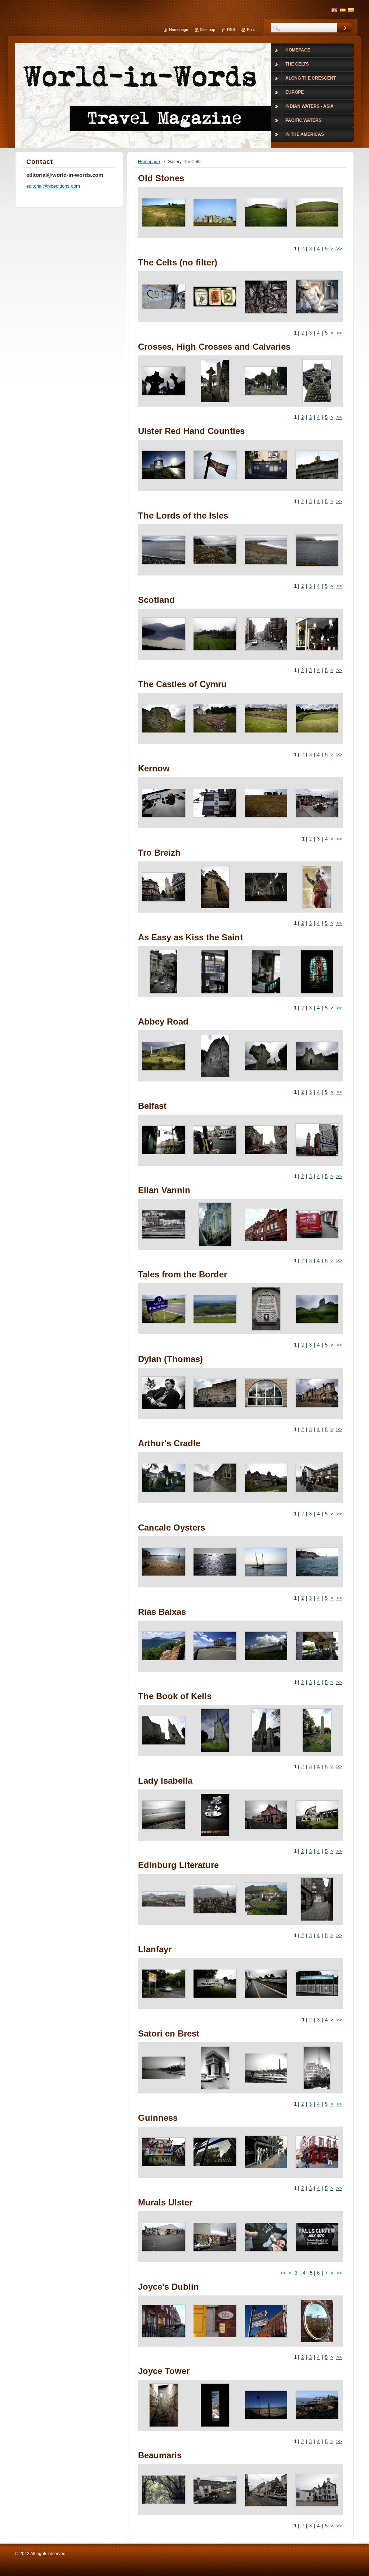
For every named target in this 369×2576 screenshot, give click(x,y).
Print (251, 30)
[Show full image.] (164, 212)
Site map (208, 30)
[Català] (351, 10)
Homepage (149, 162)
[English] (334, 10)
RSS (231, 30)
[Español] (343, 10)
